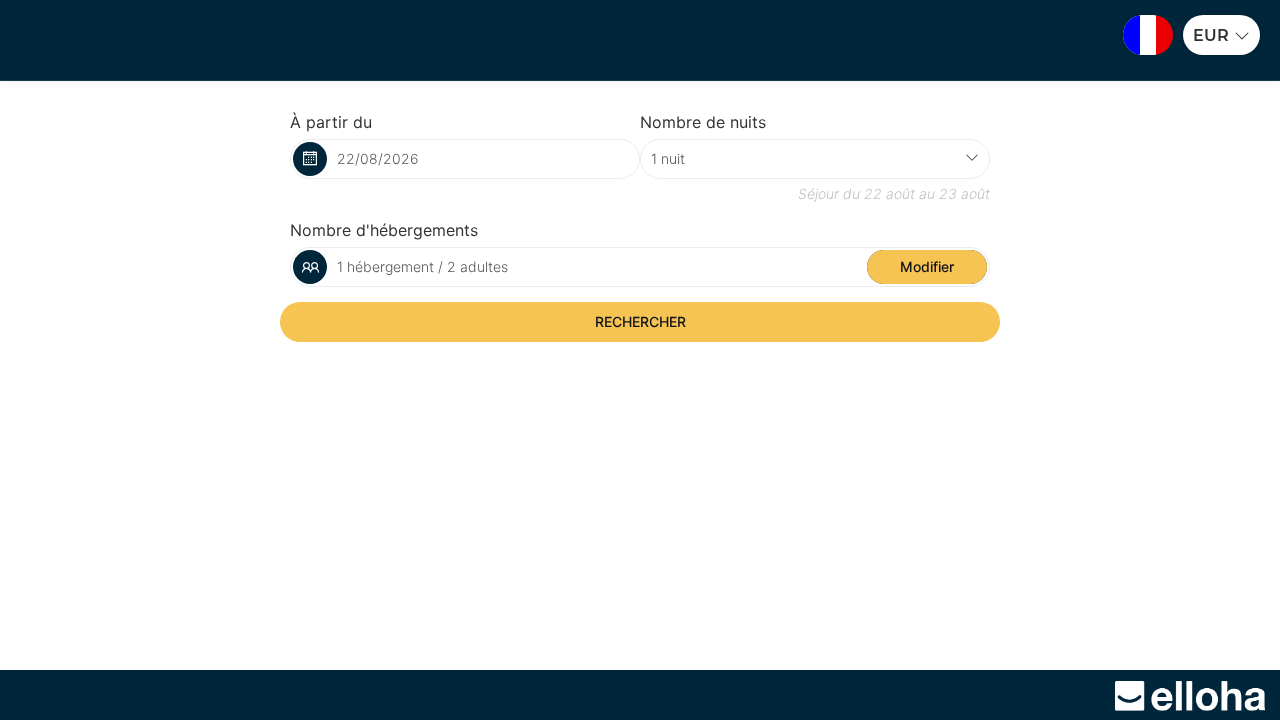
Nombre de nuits (703, 122)
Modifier (927, 266)
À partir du (331, 122)
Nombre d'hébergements (384, 230)
